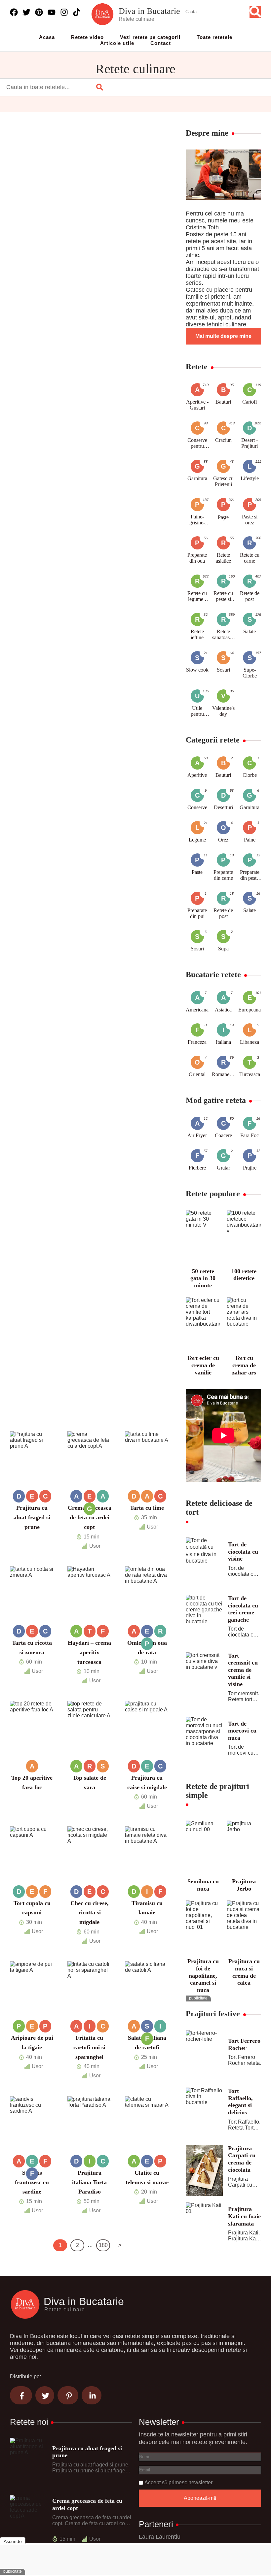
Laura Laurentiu (160, 2537)
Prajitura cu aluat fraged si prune (32, 1517)
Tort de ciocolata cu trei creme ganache (243, 1609)
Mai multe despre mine (223, 336)
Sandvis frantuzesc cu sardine (32, 2182)
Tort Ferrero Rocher (244, 2044)
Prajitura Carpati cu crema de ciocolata (242, 2159)
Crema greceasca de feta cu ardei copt (90, 1517)
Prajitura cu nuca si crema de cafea (244, 1972)
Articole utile (117, 43)
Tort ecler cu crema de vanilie (203, 1365)
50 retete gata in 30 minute (203, 1278)
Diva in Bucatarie (149, 11)
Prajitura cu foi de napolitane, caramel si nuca (203, 1975)
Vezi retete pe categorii (150, 37)
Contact (161, 43)
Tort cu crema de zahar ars (244, 1365)
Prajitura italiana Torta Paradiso (89, 2182)
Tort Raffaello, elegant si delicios (240, 2102)
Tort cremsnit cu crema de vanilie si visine (243, 1670)
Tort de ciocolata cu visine (243, 1552)
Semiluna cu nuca (203, 1885)
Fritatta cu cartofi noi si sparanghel (89, 2047)
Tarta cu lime (147, 1508)
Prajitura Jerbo (244, 1885)
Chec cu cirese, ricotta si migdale (90, 1913)
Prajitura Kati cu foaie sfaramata (244, 2216)
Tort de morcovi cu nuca (242, 1731)
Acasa (47, 37)
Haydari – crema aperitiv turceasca (89, 1652)
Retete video (87, 37)
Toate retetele (214, 37)
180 (103, 2245)
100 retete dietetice (244, 1275)
